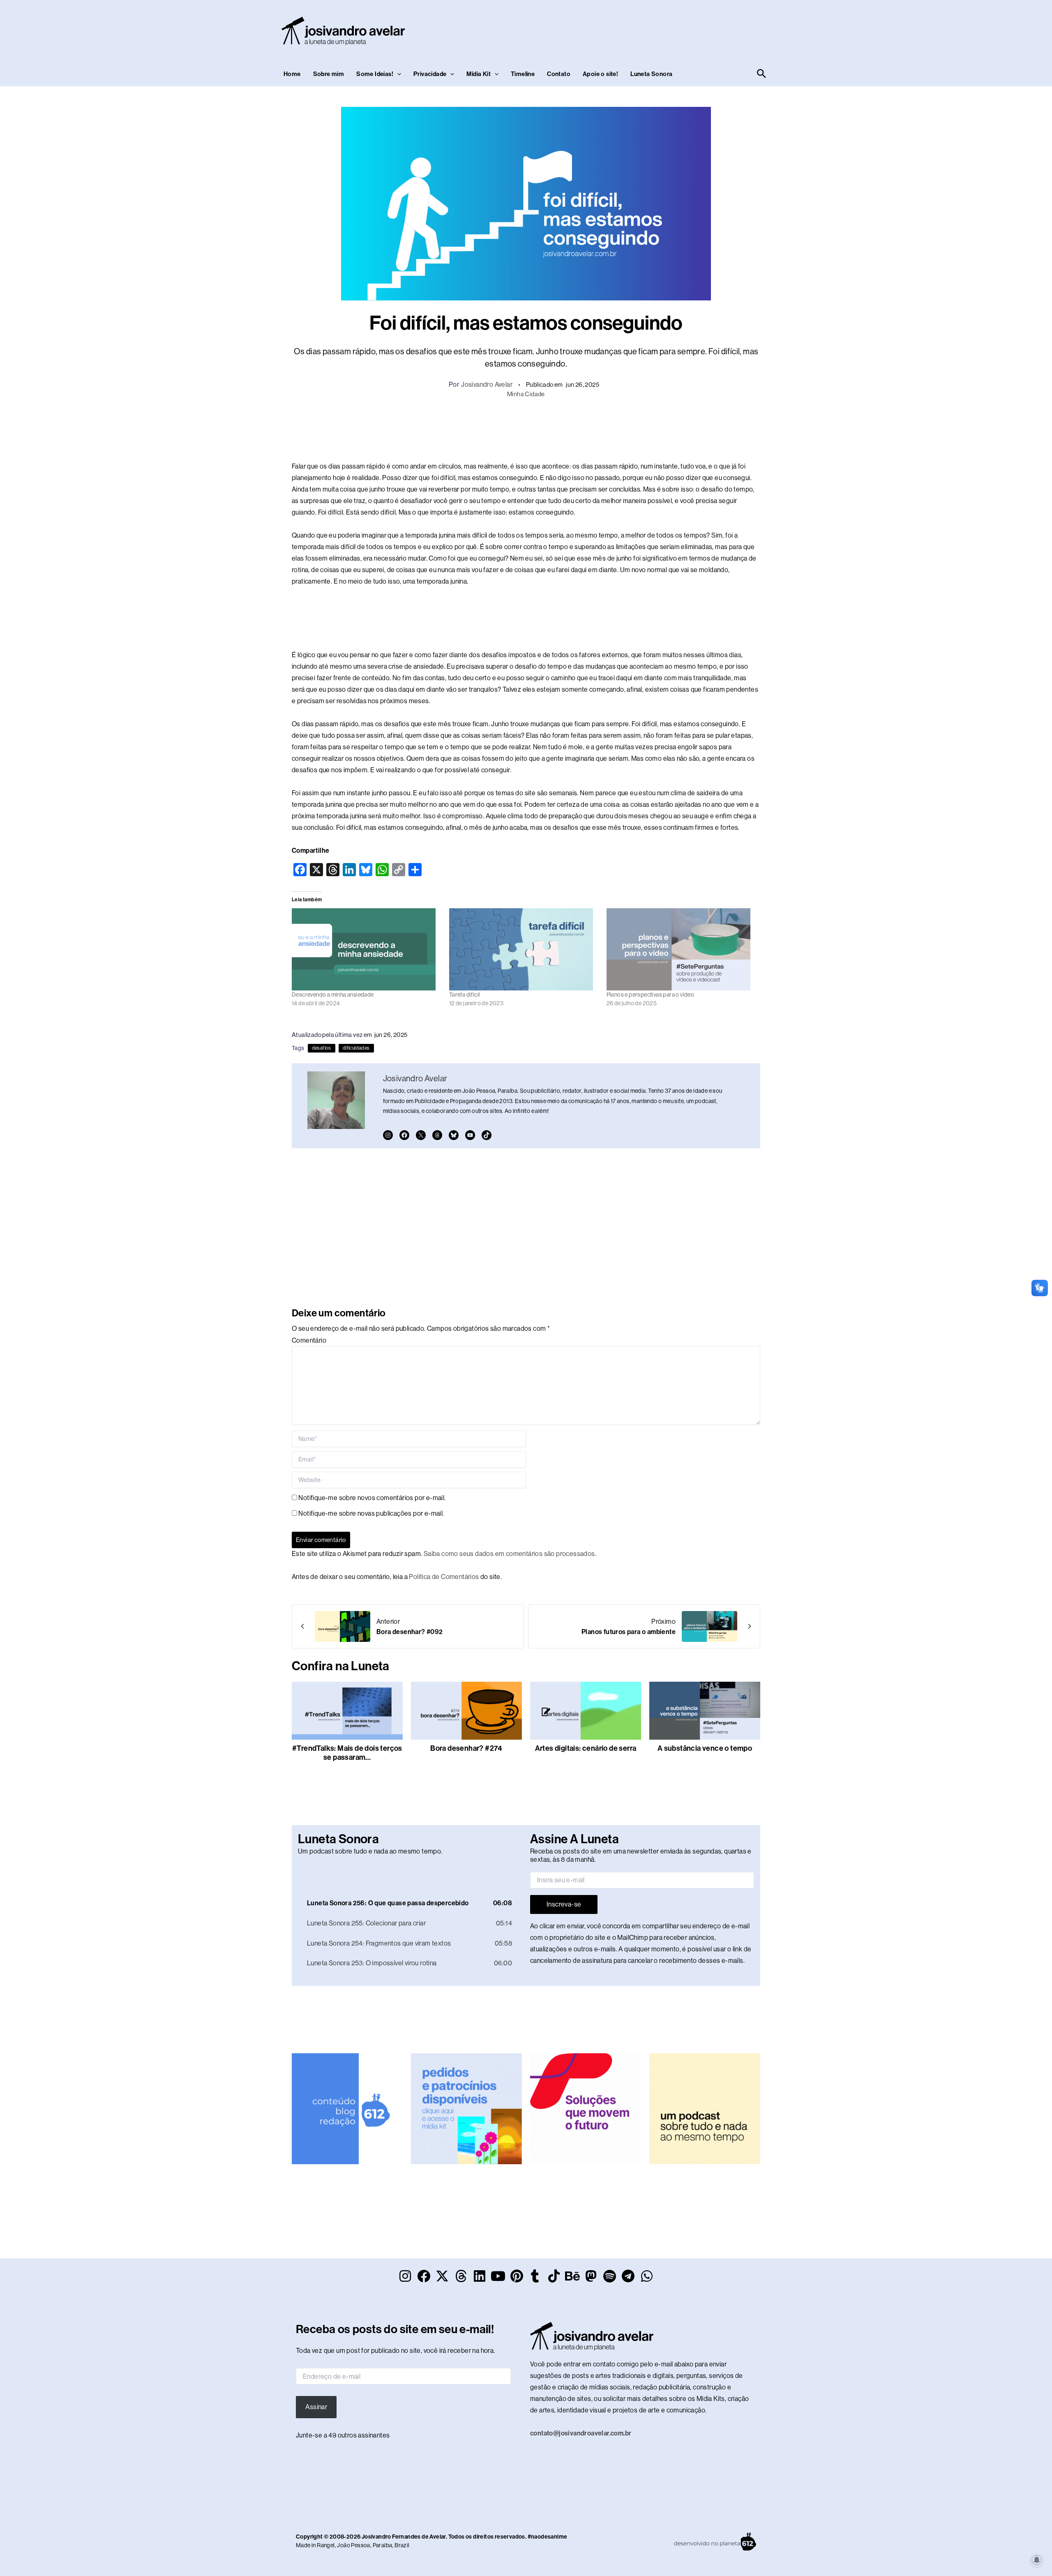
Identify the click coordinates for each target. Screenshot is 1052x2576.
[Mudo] (466, 1872)
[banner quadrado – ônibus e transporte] (586, 2105)
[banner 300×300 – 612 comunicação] (347, 2105)
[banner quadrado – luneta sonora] (705, 2105)
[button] (397, 74)
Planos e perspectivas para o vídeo (651, 995)
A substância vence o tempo (705, 1748)
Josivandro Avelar (487, 384)
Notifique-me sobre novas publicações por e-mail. (371, 1513)
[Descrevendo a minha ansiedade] (366, 949)
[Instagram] (388, 1135)
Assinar (316, 2404)
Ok (107, 2542)
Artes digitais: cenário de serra (586, 1748)
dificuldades (356, 1048)
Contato (559, 74)
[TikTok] (487, 1135)
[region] (107, 2511)
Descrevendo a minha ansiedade (333, 995)
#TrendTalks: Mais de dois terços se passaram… (347, 1753)
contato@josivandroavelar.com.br (581, 2430)
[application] (410, 1872)
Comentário (309, 1340)
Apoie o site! (600, 74)
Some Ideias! (375, 74)
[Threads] (437, 1135)
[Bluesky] (454, 1135)
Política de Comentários (444, 1577)
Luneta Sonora (651, 74)
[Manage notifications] (1037, 2560)
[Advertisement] (619, 29)
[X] (421, 1135)
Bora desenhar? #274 (466, 1748)
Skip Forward (515, 1872)
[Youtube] (470, 1135)
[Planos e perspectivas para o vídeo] (681, 949)
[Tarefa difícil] (524, 949)
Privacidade (430, 74)
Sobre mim (329, 74)
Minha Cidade (526, 394)
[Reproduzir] (305, 1872)
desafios (322, 1048)
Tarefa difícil (465, 995)
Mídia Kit (479, 74)
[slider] (484, 1871)
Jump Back (502, 1872)
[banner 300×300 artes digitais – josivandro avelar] (466, 2105)
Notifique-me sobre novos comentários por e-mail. (372, 1498)
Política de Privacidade (80, 2521)
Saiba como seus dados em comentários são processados (509, 1554)
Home (292, 74)
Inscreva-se (564, 1904)
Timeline (523, 74)
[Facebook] (404, 1135)
